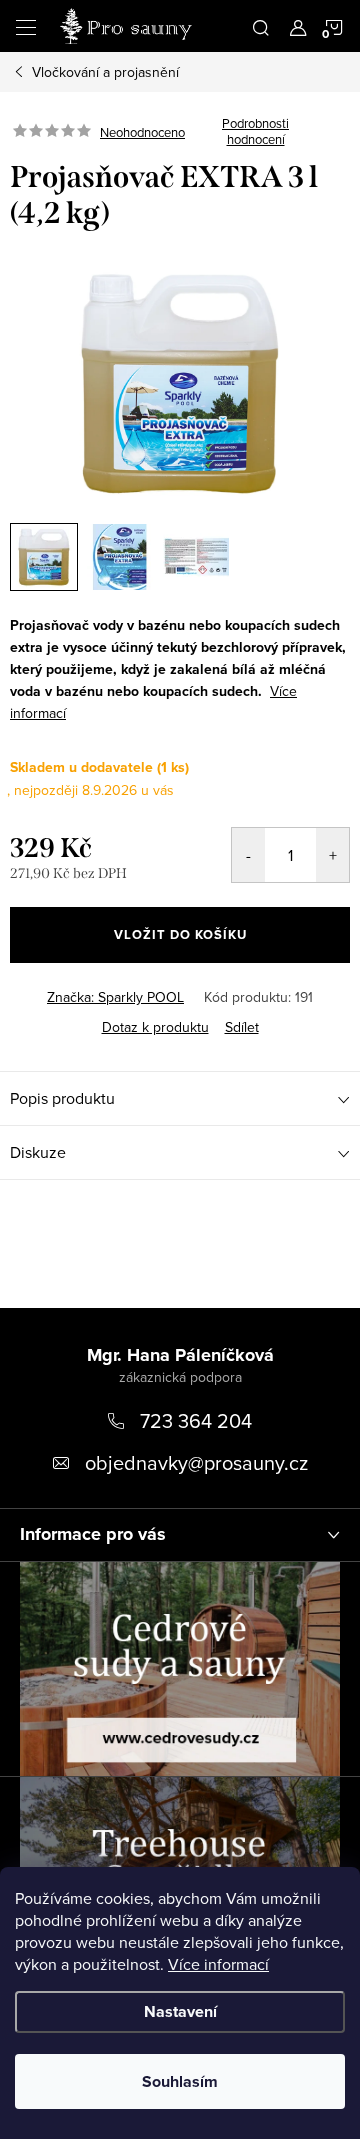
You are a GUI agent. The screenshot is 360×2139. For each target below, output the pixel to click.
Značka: (115, 997)
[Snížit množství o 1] (248, 855)
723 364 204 (196, 1420)
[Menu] (26, 26)
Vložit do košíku (180, 934)
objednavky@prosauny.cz (196, 1462)
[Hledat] (261, 26)
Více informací (218, 1964)
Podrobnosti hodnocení (255, 131)
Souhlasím (180, 2081)
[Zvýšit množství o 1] (332, 855)
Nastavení (180, 2011)
